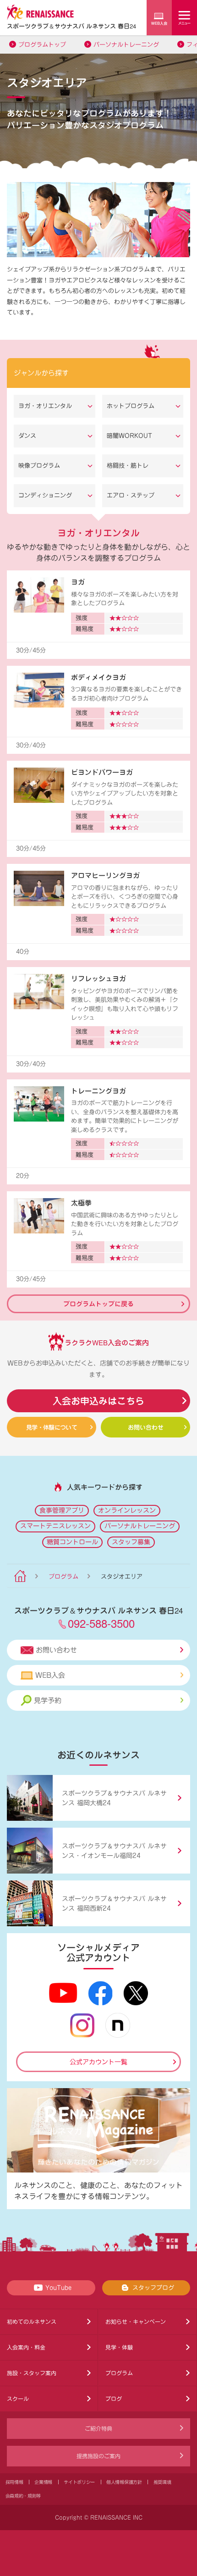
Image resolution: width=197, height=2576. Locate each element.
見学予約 (48, 1700)
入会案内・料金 (26, 2347)
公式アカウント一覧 (98, 2062)
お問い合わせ (146, 1427)
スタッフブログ (153, 2288)
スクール (18, 2399)
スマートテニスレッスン (55, 1526)
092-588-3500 (101, 1623)
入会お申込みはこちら (98, 1401)
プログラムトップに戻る (98, 1304)
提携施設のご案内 (98, 2456)
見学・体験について (52, 1427)
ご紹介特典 (98, 2428)
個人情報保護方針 (124, 2482)
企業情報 (43, 2482)
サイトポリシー (79, 2482)
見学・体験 (119, 2347)
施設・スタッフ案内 (32, 2373)
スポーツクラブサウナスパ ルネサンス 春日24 (71, 26)
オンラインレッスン (127, 1510)
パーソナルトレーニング (126, 45)
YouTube (58, 2288)
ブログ (114, 2399)
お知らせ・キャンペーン (136, 2322)
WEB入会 (50, 1675)
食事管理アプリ (62, 1510)
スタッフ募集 (131, 1542)
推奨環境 (162, 2482)
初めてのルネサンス (32, 2322)
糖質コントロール (72, 1542)
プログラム (63, 1577)
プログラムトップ (42, 45)
